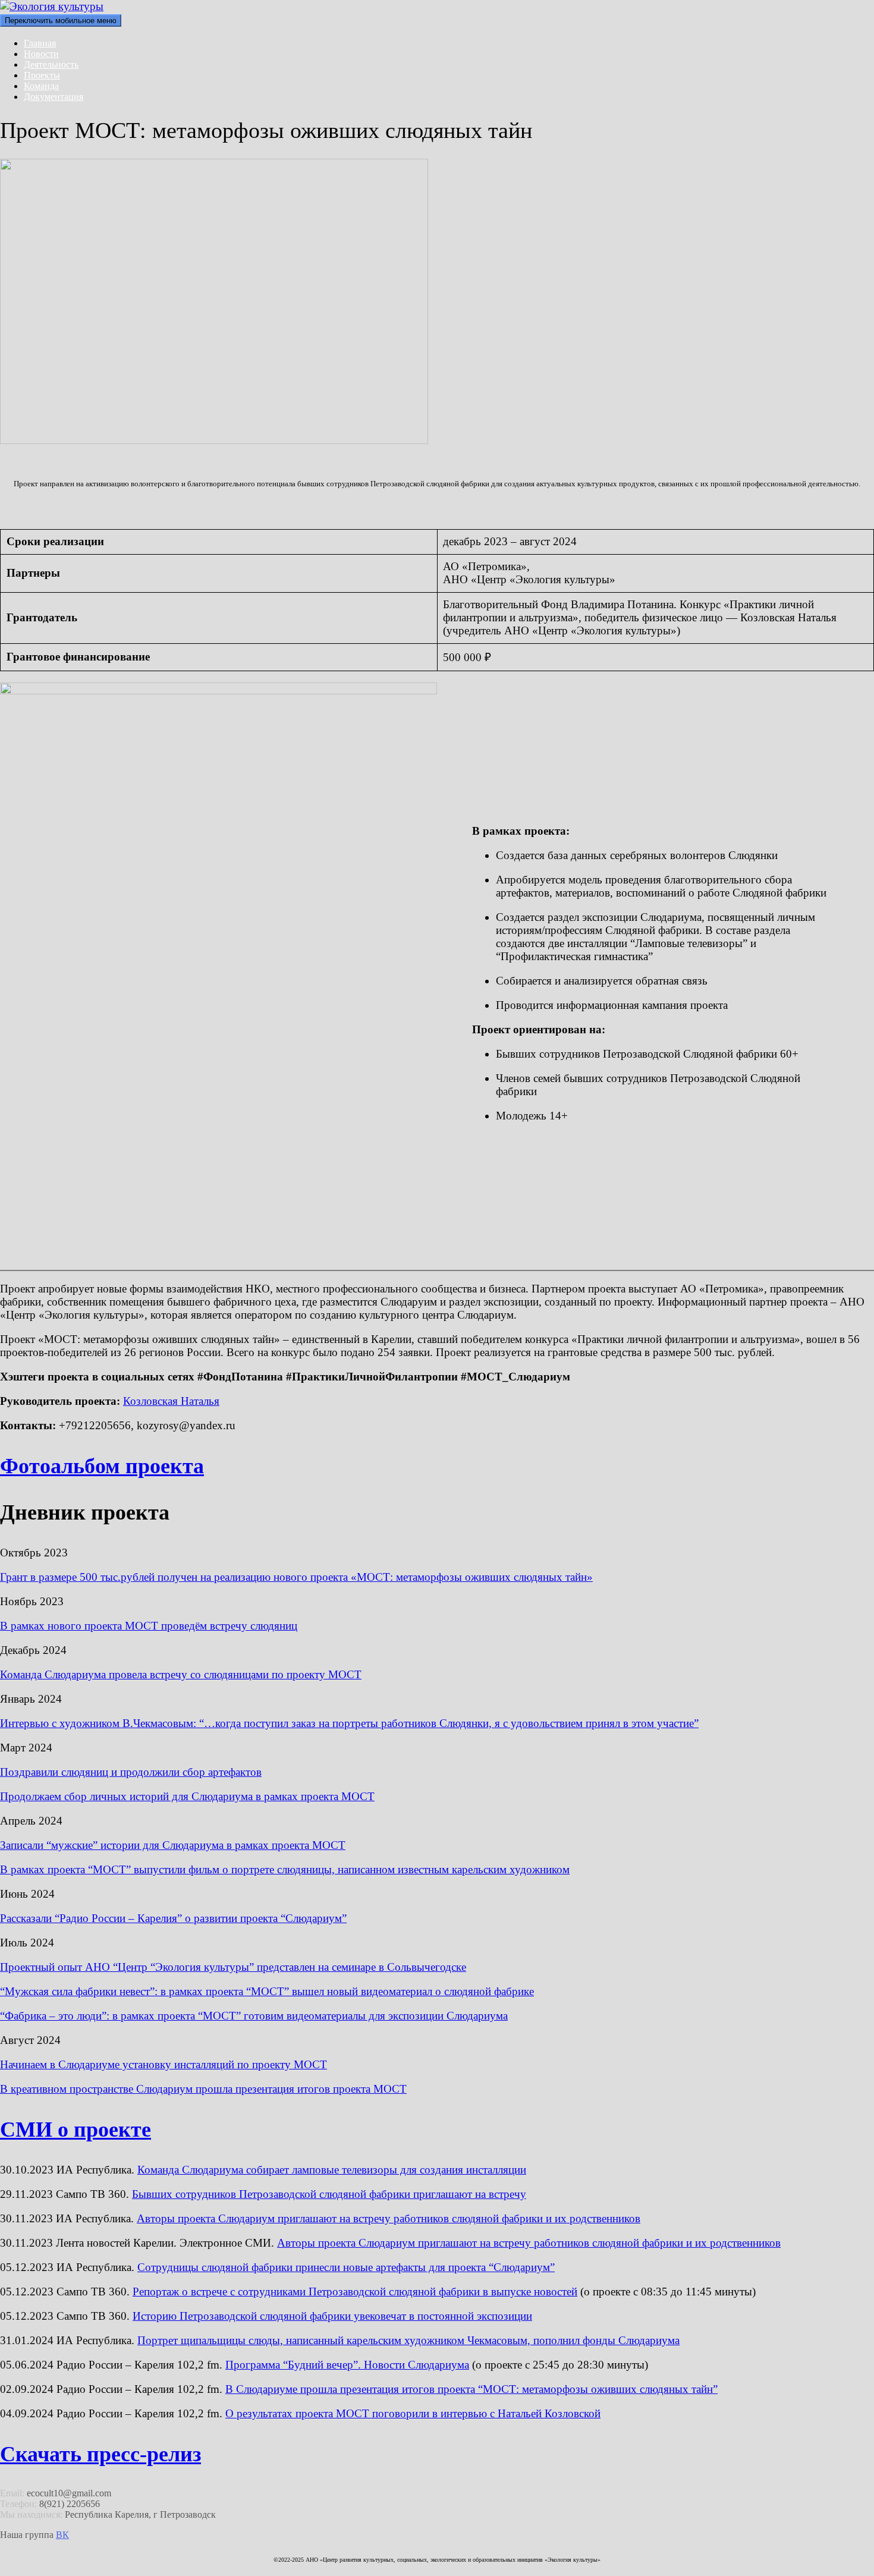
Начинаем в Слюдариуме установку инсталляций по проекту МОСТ (164, 2064)
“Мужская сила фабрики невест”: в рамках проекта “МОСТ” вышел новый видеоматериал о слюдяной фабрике (267, 1991)
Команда (41, 86)
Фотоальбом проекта (102, 1466)
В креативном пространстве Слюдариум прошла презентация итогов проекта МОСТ (203, 2089)
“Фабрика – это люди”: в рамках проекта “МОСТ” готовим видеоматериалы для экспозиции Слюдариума (254, 2016)
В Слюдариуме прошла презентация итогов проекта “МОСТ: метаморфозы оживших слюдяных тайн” (471, 2389)
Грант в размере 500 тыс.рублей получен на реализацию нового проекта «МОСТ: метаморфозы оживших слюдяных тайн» (296, 1577)
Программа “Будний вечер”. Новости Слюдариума (347, 2365)
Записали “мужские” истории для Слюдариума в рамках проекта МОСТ (173, 1845)
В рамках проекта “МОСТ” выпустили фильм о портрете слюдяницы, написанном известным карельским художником (285, 1869)
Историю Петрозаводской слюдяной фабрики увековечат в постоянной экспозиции (332, 2316)
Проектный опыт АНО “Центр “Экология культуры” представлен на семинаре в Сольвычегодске (233, 1967)
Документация (54, 97)
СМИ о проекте (76, 2130)
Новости (41, 54)
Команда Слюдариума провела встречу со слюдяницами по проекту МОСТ (181, 1674)
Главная (40, 43)
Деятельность (51, 65)
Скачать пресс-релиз (100, 2454)
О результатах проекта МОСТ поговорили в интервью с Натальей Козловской (413, 2413)
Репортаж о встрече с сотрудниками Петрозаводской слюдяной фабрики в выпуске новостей (355, 2292)
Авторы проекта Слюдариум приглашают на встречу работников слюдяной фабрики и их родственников (389, 2218)
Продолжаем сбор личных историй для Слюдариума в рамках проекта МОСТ (187, 1796)
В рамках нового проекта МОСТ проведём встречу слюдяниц (149, 1626)
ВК (62, 2535)
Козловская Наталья (171, 1401)
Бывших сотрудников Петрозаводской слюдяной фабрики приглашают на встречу (329, 2194)
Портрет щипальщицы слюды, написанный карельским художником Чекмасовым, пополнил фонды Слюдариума (408, 2340)
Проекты (42, 75)
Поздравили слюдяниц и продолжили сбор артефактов (131, 1772)
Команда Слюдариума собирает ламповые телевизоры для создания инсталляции (332, 2170)
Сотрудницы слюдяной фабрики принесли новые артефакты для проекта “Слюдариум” (346, 2267)
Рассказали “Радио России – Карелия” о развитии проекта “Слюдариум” (173, 1918)
